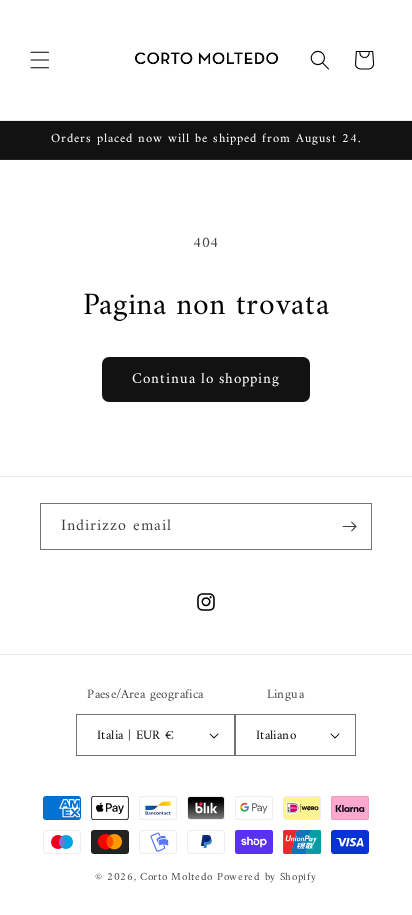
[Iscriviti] (349, 526)
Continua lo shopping (206, 379)
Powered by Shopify (267, 877)
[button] (40, 60)
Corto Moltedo (176, 877)
